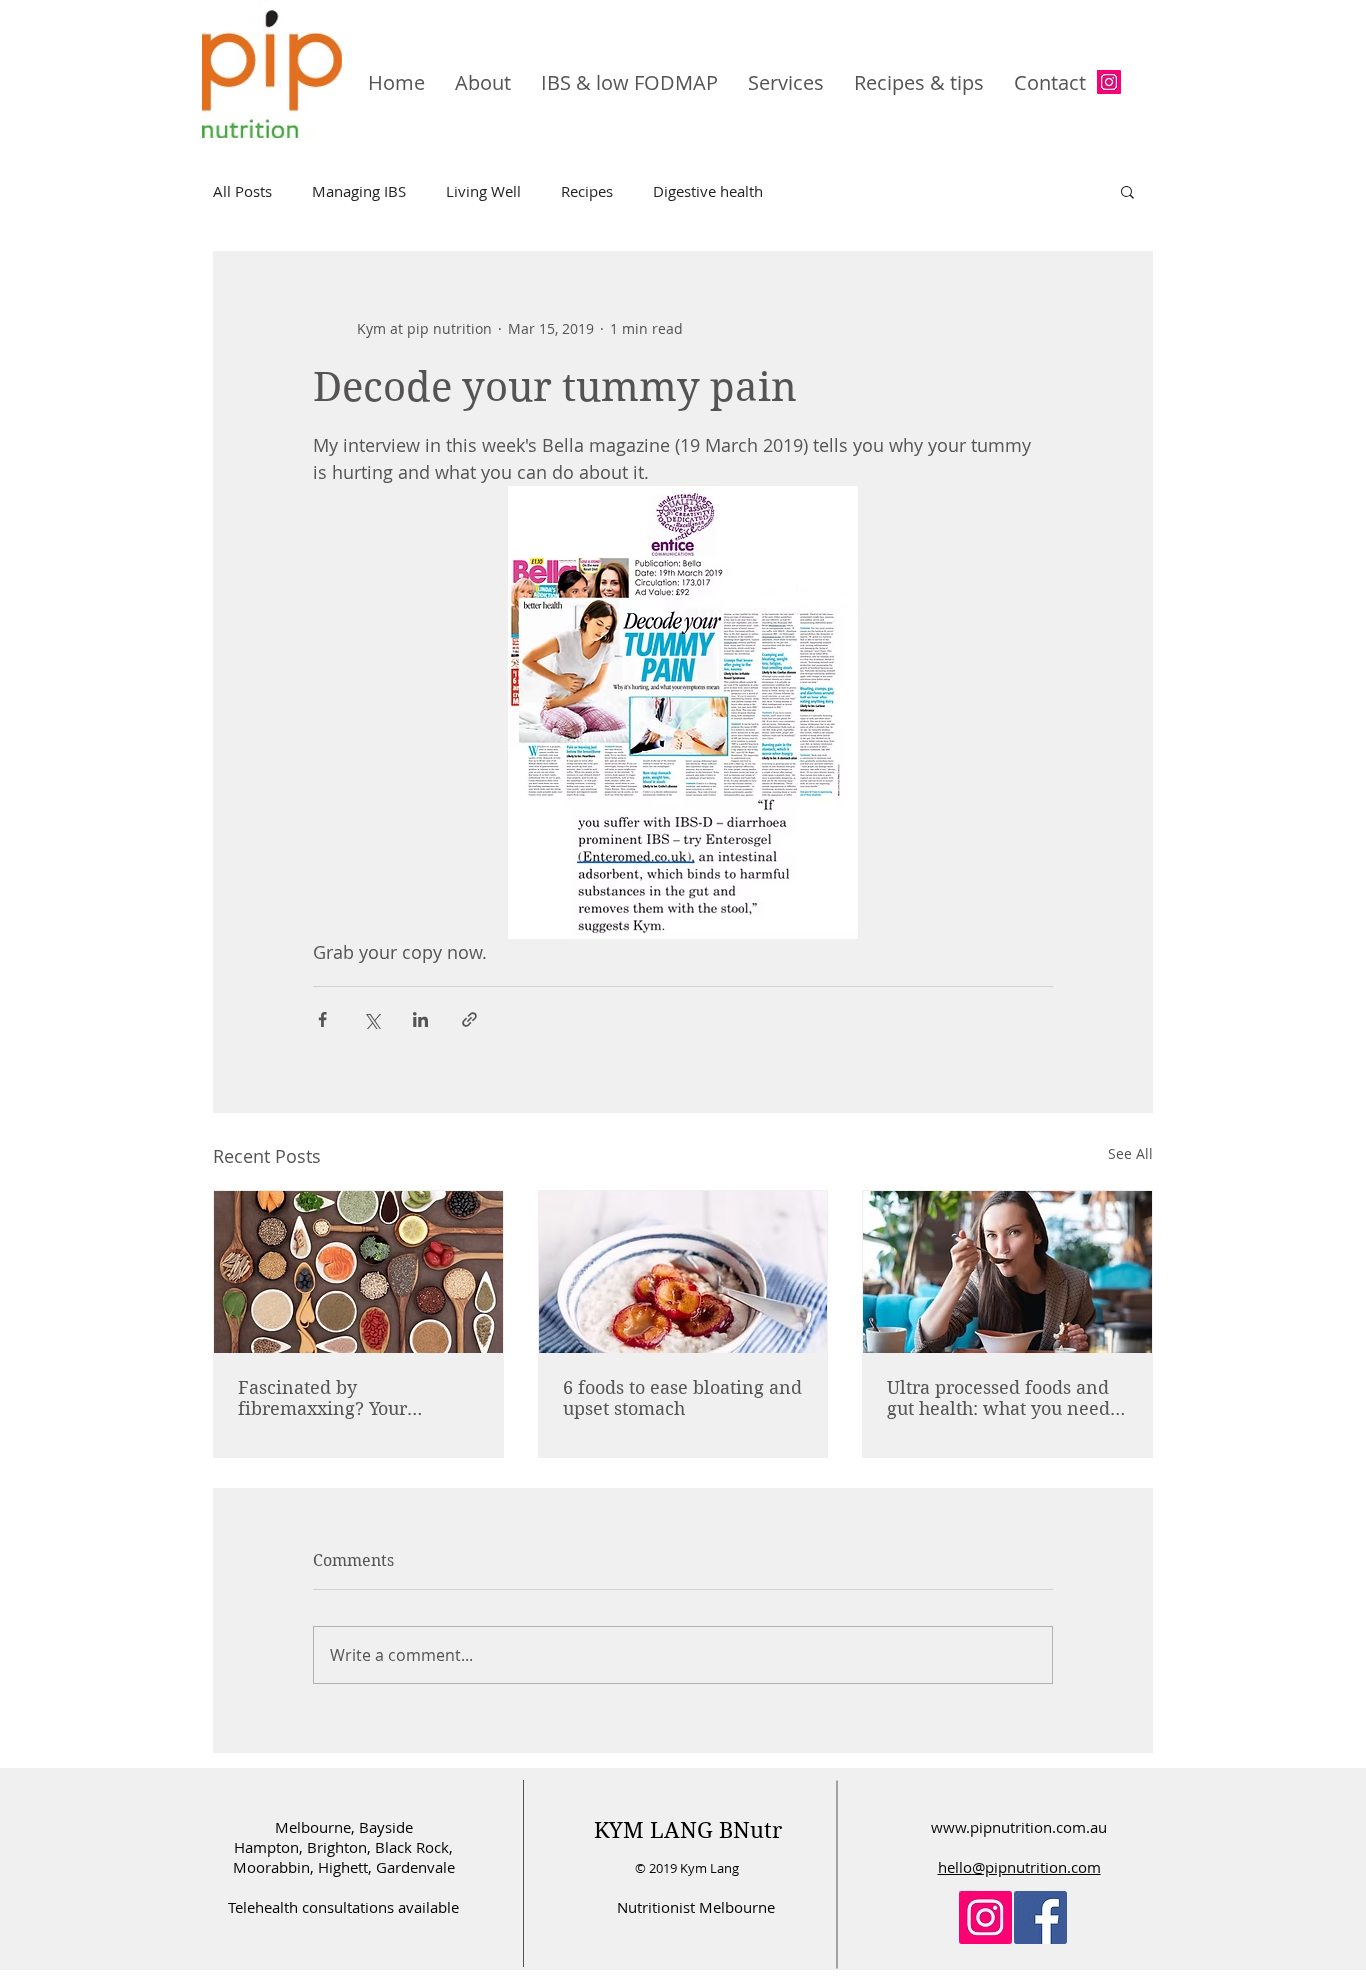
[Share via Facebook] (322, 1019)
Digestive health (708, 191)
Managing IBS (359, 191)
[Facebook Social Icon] (1040, 1917)
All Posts (242, 191)
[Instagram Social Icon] (1109, 82)
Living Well (483, 191)
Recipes (587, 191)
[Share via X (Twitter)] (371, 1019)
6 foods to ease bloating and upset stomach (682, 1398)
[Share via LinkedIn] (420, 1019)
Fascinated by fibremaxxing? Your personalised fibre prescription (322, 1398)
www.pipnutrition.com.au (1019, 1827)
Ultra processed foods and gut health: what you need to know (998, 1398)
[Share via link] (469, 1019)
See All (1130, 1153)
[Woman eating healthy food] (1007, 1272)
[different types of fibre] (358, 1272)
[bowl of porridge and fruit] (683, 1272)
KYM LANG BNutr (688, 1830)
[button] (1127, 191)
